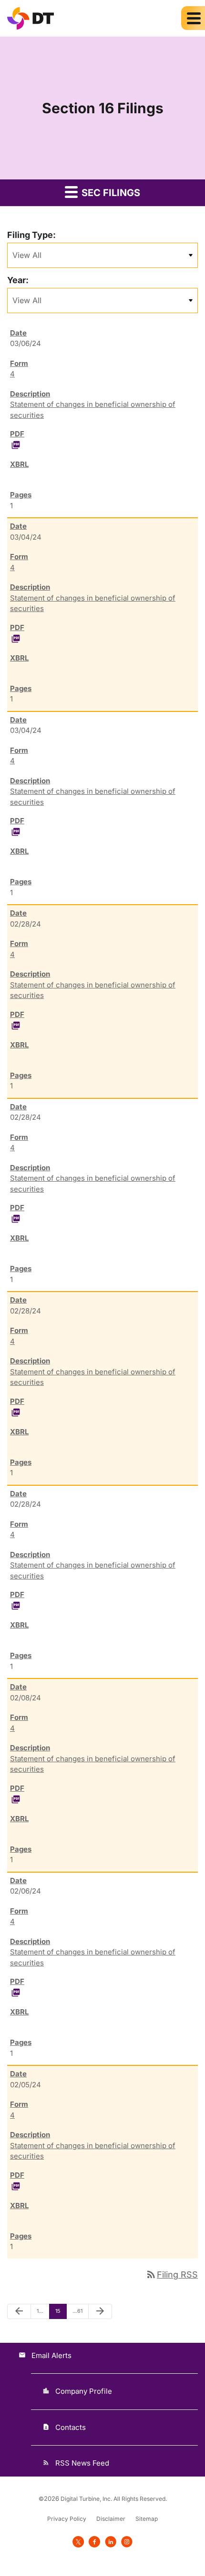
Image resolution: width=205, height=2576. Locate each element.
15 (61, 2311)
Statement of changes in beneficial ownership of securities (93, 410)
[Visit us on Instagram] (127, 2541)
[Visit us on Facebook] (94, 2541)
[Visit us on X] (78, 2541)
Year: (18, 280)
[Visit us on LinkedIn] (111, 2541)
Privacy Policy (67, 2519)
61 (78, 2311)
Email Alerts (51, 2355)
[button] (193, 18)
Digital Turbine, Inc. (86, 2499)
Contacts (71, 2427)
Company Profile (84, 2391)
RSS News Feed (82, 2463)
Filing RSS (172, 2275)
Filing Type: (31, 235)
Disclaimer (111, 2519)
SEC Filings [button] (110, 193)
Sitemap (147, 2519)
